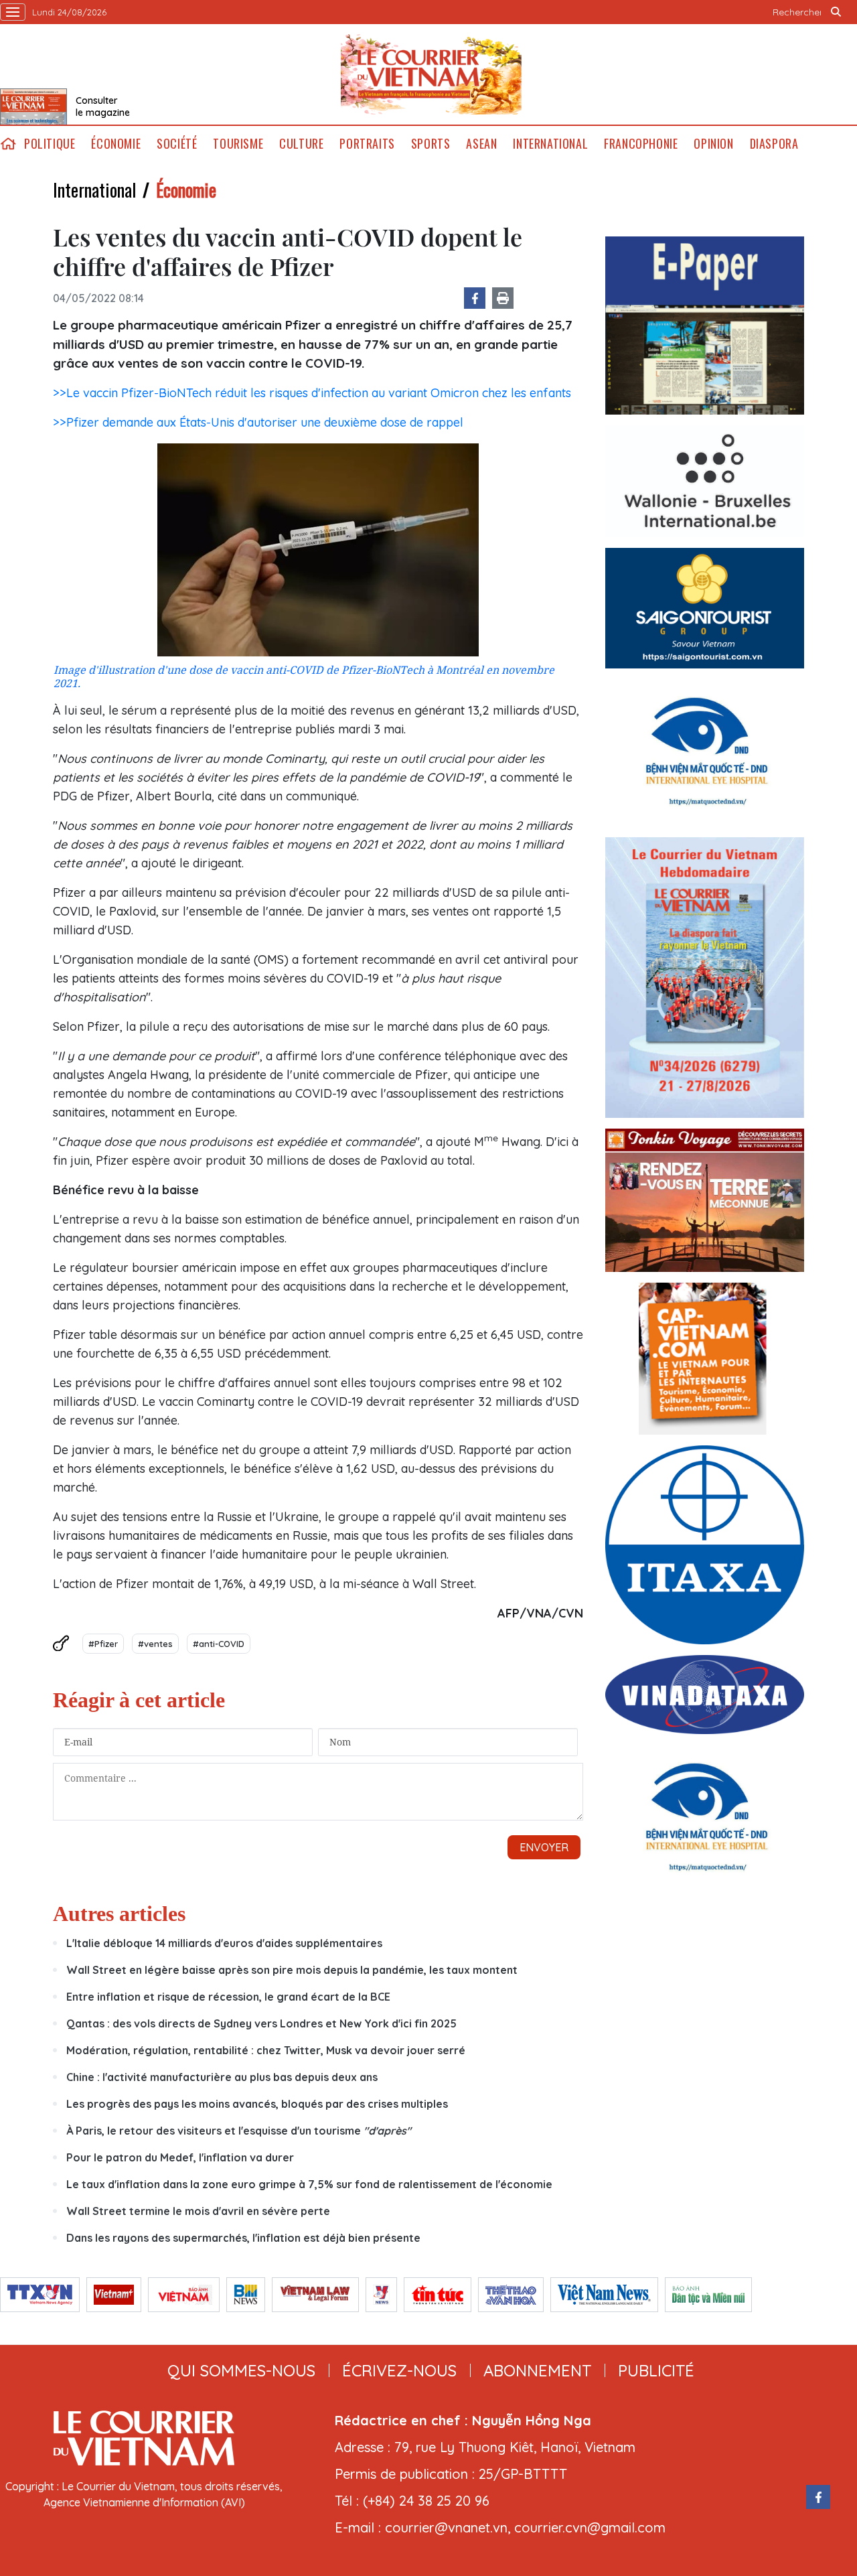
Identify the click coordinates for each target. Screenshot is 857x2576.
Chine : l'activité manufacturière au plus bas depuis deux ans (222, 2077)
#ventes (155, 1644)
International (550, 144)
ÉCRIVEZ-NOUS (399, 2370)
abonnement (537, 2370)
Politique (50, 144)
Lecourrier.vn (431, 74)
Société (177, 144)
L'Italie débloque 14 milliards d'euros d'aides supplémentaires (224, 1943)
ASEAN (481, 144)
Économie (116, 144)
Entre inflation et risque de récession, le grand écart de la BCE (228, 1997)
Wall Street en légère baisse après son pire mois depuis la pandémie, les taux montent (292, 1970)
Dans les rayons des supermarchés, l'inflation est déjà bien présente (243, 2238)
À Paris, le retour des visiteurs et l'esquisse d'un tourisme (239, 2131)
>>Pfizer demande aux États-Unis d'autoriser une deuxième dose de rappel (258, 422)
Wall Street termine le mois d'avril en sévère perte (198, 2211)
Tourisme (238, 144)
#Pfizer (103, 1644)
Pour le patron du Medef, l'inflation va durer (180, 2157)
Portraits (367, 144)
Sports (431, 144)
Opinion (713, 144)
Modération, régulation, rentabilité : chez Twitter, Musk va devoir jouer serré (266, 2050)
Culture (301, 144)
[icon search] (836, 12)
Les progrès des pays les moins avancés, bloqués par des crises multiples (257, 2104)
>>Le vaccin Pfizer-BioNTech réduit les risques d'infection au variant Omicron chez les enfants (312, 393)
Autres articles (119, 1914)
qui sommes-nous (241, 2370)
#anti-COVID (219, 1644)
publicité (656, 2370)
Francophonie (641, 144)
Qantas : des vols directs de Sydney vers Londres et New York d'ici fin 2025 (261, 2023)
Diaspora (774, 144)
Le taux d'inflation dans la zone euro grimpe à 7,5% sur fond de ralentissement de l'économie (309, 2184)
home (8, 144)
